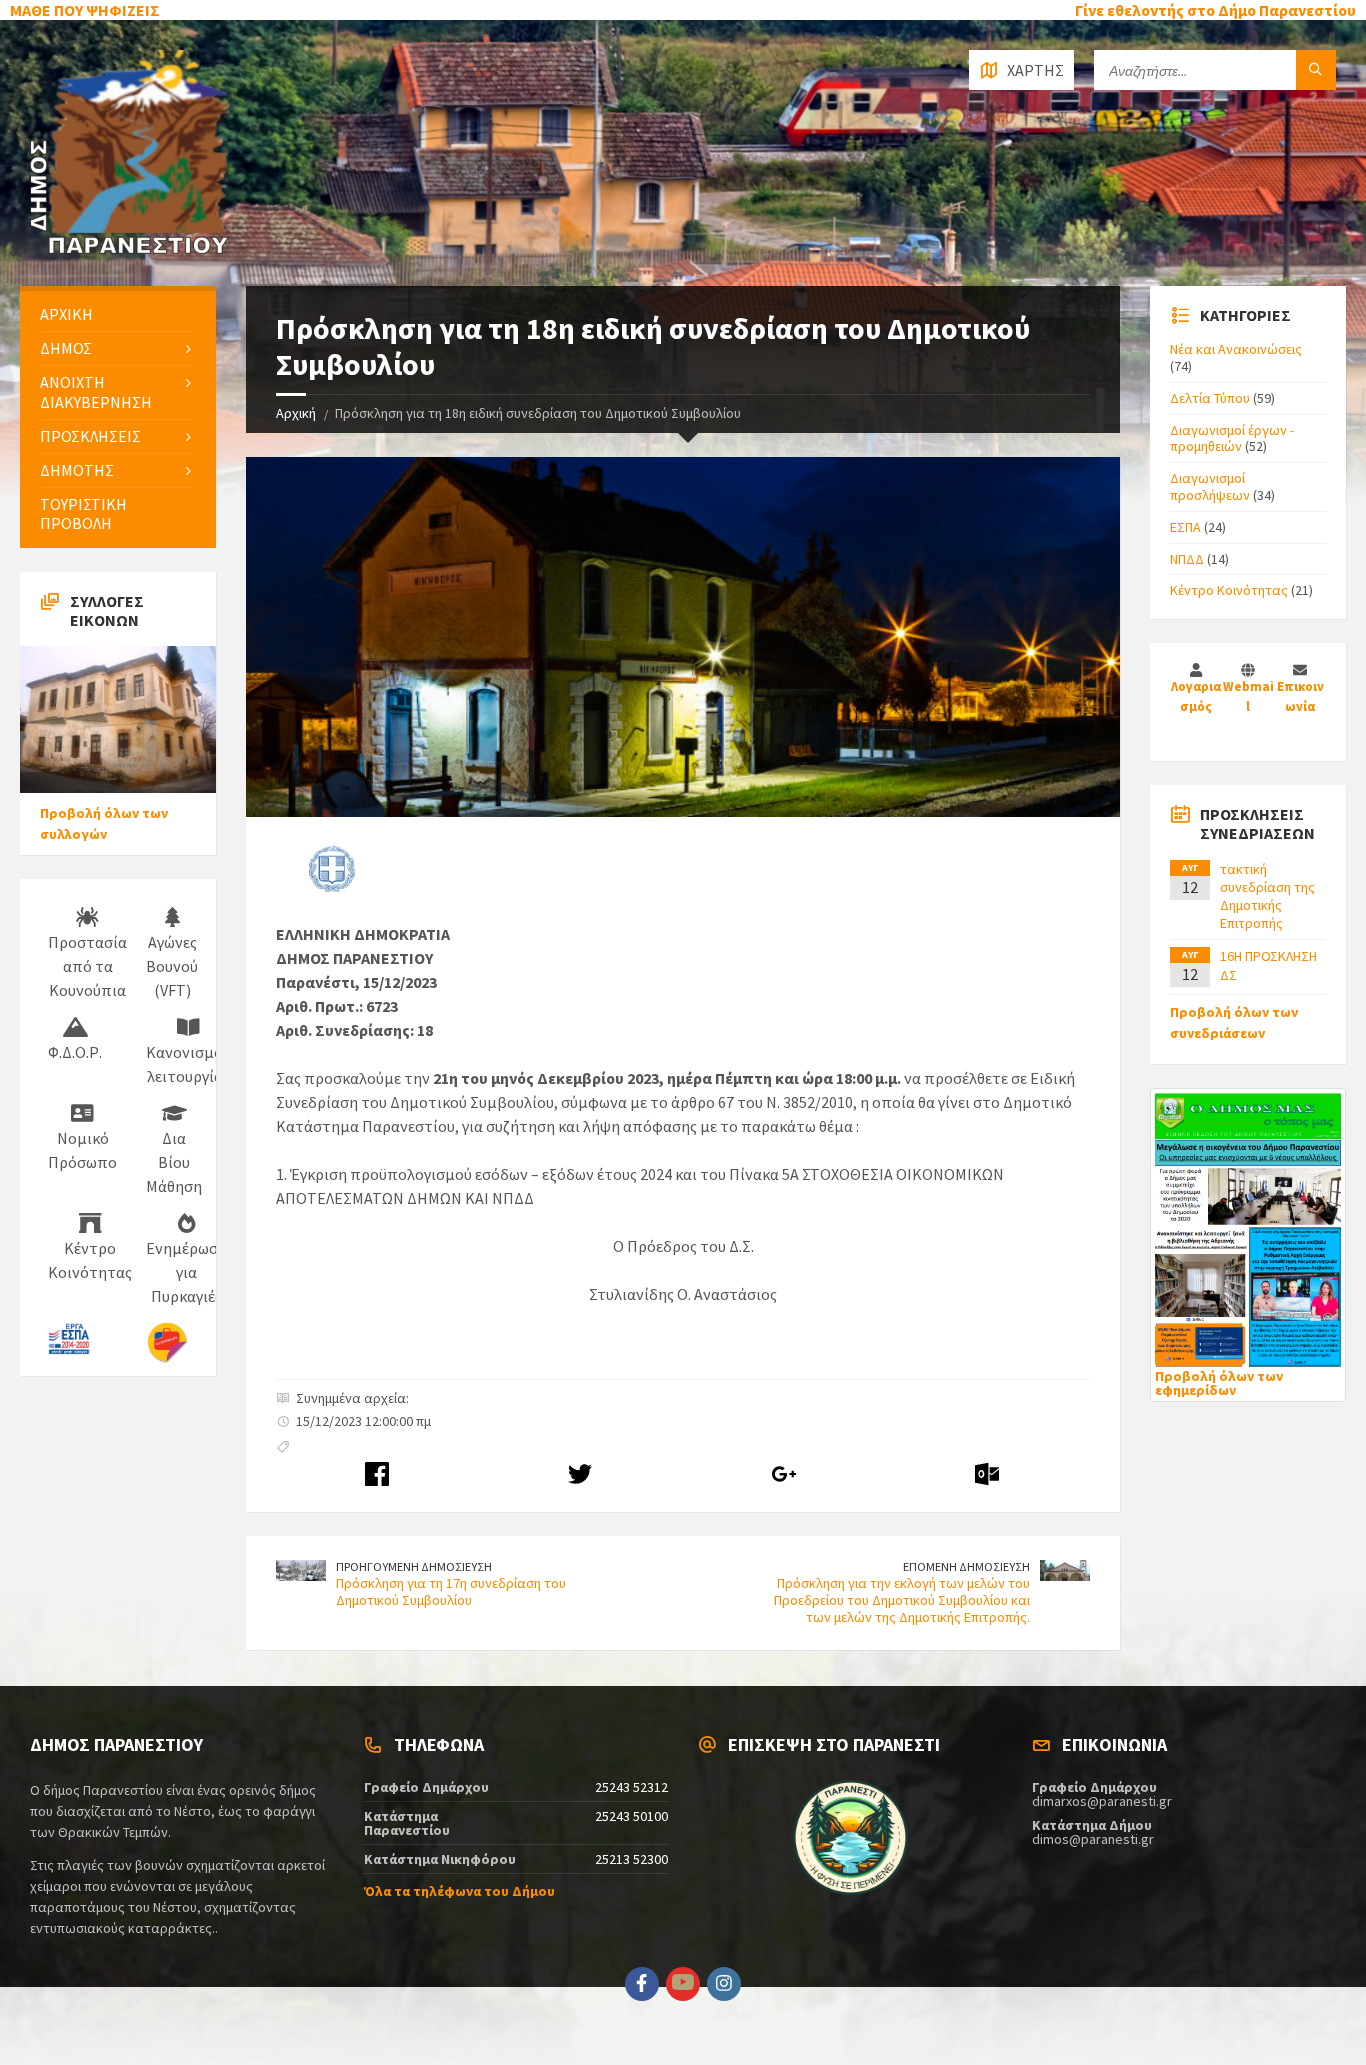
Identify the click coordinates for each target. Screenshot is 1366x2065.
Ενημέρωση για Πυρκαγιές (186, 1272)
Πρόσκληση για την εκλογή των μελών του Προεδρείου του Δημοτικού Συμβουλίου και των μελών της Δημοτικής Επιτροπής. (902, 1600)
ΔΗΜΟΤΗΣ (77, 470)
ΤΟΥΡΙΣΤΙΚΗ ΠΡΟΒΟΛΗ (83, 513)
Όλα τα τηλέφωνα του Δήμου (459, 1891)
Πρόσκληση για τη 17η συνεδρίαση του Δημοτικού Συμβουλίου (451, 1591)
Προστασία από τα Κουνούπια (87, 966)
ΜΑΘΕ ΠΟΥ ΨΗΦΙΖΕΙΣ (85, 10)
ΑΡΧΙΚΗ (66, 314)
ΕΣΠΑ (1185, 527)
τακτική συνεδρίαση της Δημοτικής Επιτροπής (1267, 896)
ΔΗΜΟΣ (66, 348)
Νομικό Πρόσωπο (82, 1150)
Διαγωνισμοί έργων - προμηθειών (1232, 438)
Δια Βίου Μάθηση (174, 1162)
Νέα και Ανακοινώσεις (1236, 349)
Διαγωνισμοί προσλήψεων (1210, 486)
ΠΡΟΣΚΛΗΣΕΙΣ (90, 436)
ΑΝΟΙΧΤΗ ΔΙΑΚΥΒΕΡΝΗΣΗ (96, 391)
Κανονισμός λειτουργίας (188, 1064)
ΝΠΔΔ (1187, 559)
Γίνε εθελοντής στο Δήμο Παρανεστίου (1215, 10)
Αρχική (296, 413)
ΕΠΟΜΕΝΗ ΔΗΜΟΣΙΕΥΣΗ (966, 1566)
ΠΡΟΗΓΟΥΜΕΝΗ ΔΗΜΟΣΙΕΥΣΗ (414, 1566)
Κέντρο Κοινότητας (90, 1260)
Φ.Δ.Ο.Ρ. (75, 1052)
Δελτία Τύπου (1210, 398)
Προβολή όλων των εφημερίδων (1219, 1383)
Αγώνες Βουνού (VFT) (172, 966)
